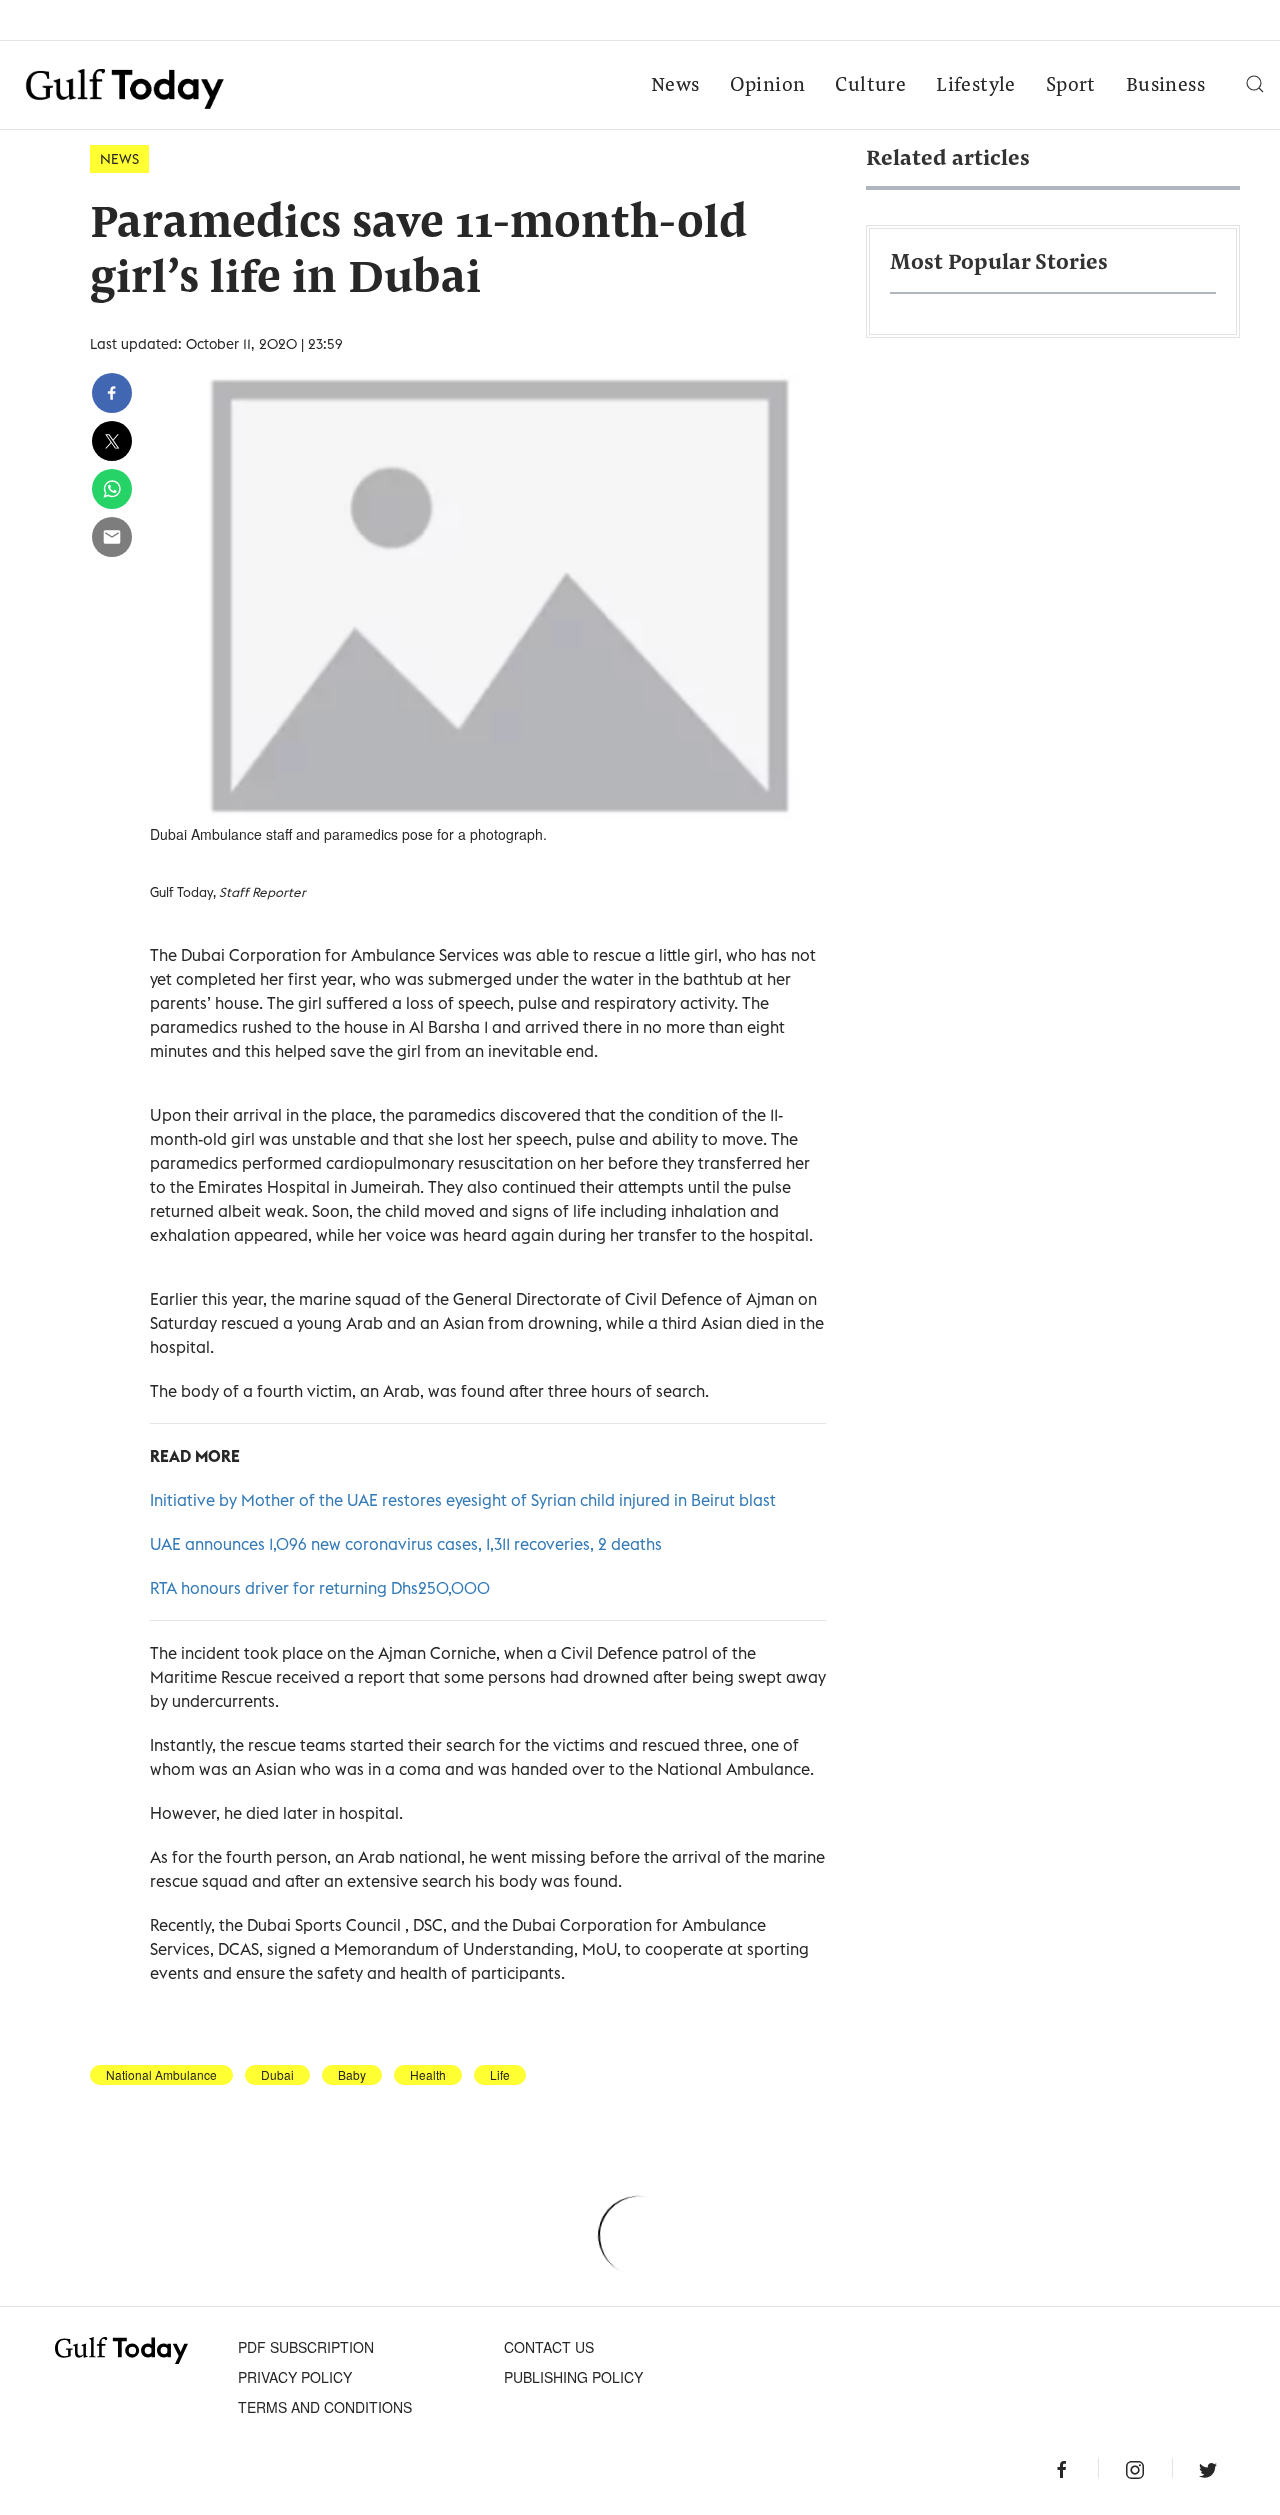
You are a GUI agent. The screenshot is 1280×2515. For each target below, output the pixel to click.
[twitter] (112, 441)
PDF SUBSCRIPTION (306, 2347)
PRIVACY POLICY (295, 2377)
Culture (870, 86)
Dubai (277, 2075)
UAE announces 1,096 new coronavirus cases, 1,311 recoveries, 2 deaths (406, 1544)
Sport (1071, 86)
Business (1165, 86)
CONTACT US (549, 2347)
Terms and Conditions (325, 2407)
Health (428, 2075)
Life (500, 2075)
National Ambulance (161, 2075)
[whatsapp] (112, 489)
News (675, 86)
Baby (352, 2075)
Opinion (768, 86)
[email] (112, 537)
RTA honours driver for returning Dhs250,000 (320, 1588)
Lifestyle (976, 86)
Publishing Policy (573, 2377)
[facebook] (112, 393)
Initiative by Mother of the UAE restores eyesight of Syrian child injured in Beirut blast (463, 1500)
